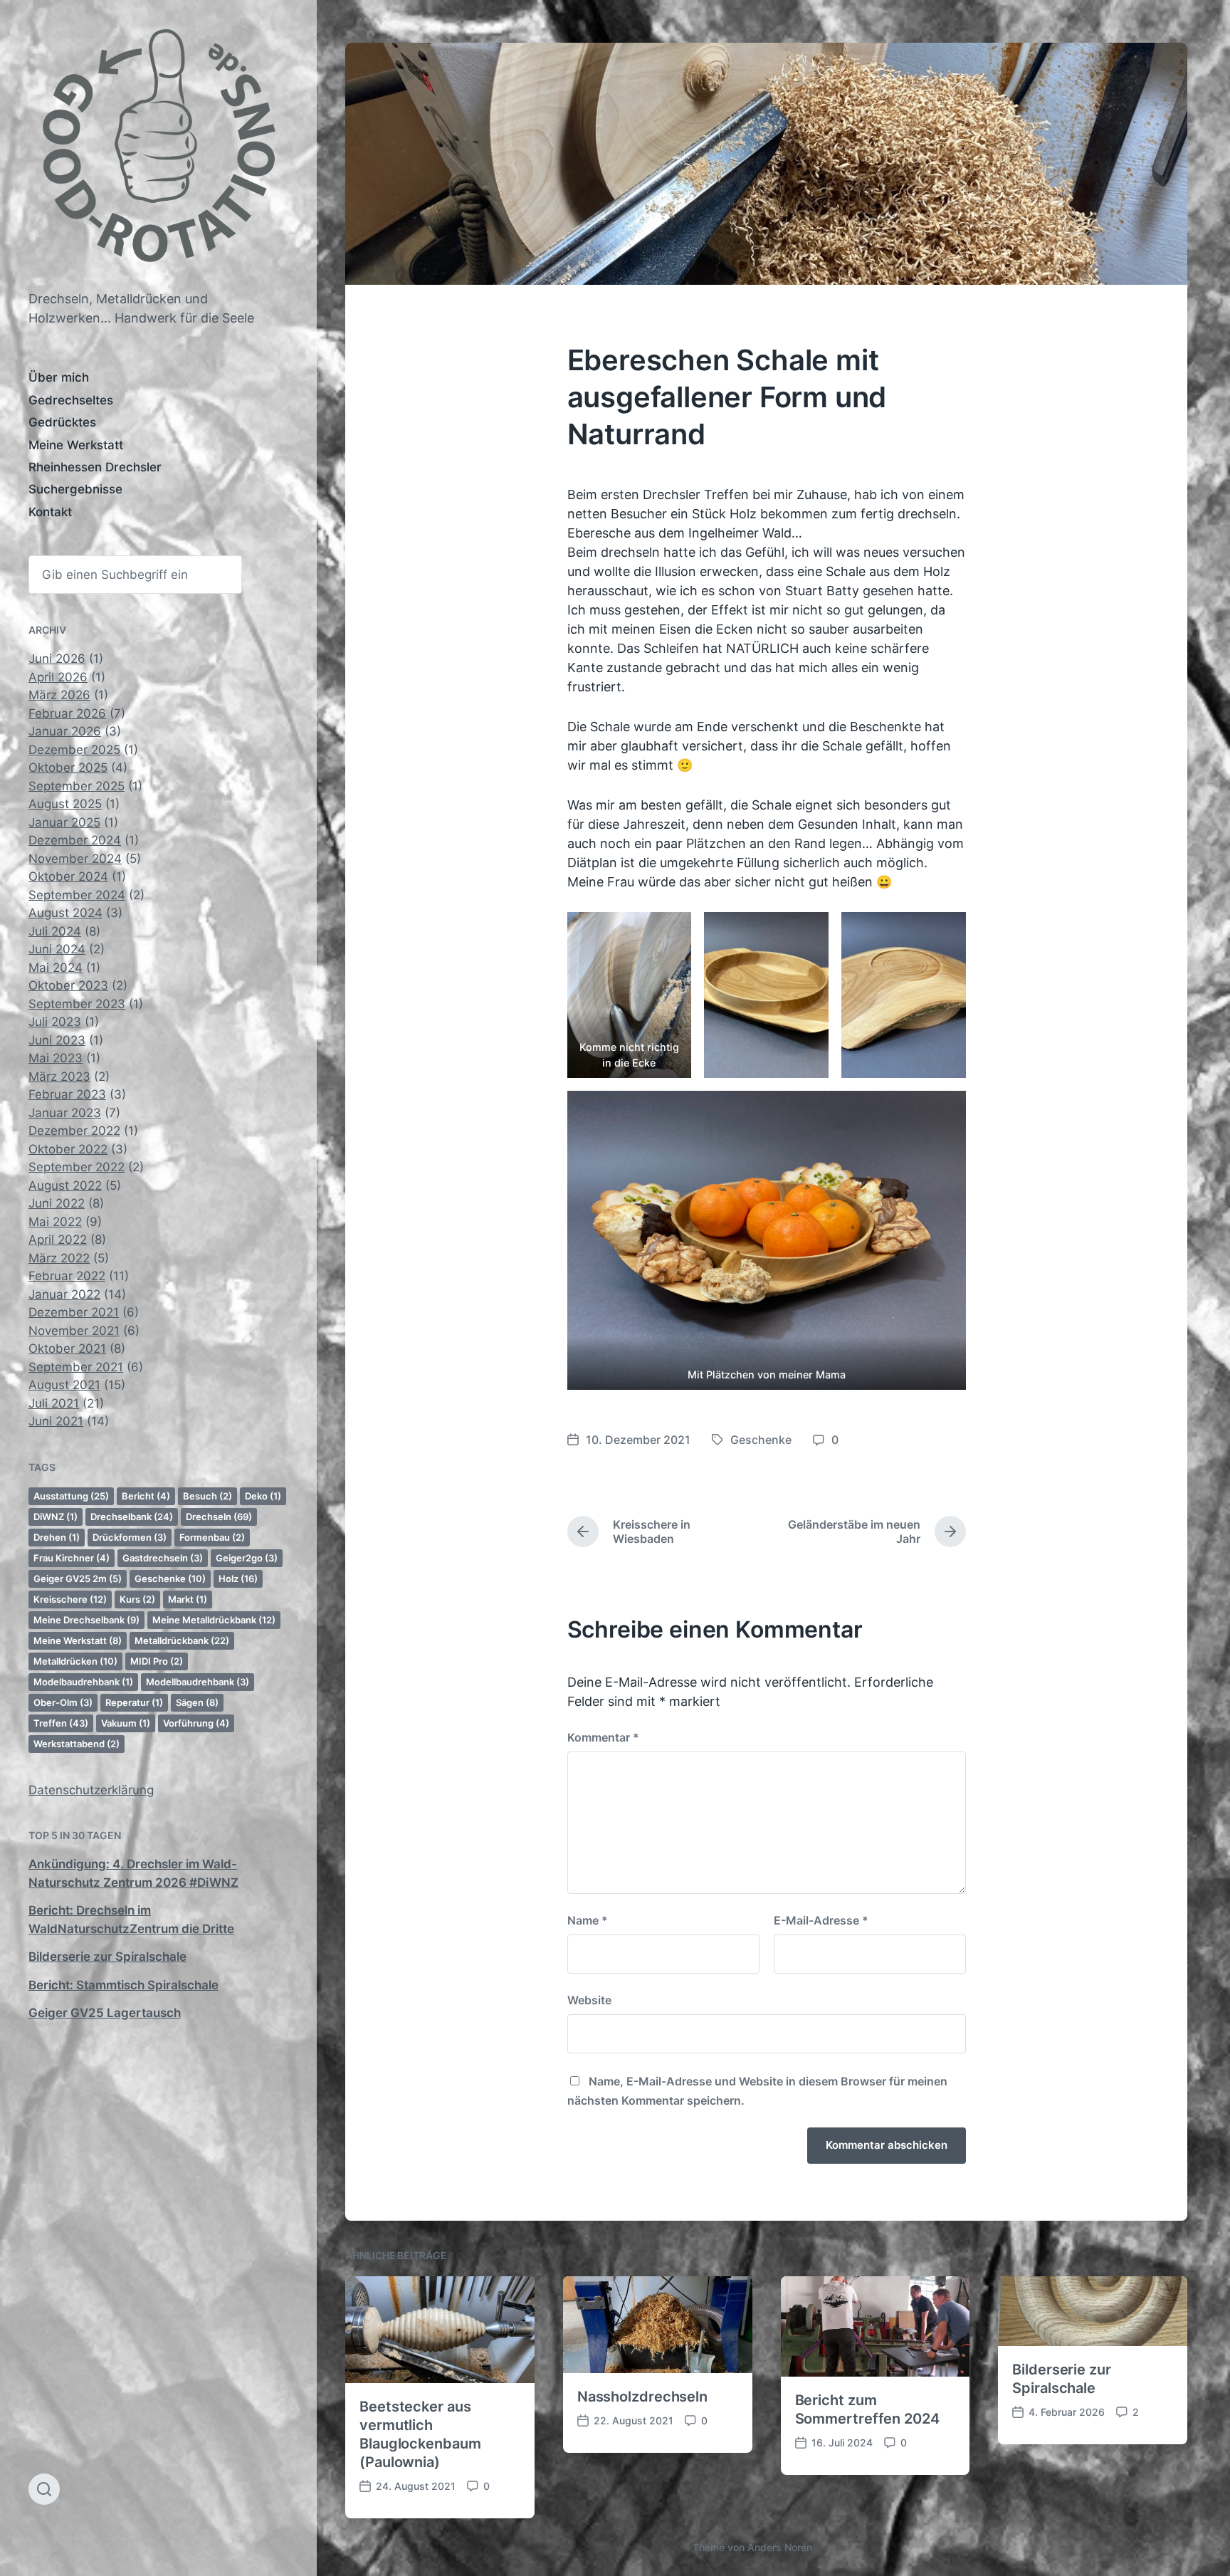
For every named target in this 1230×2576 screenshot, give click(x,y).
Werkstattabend (77, 1744)
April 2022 (58, 1240)
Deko (263, 1496)
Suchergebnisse (75, 489)
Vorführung (196, 1723)
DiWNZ (56, 1517)
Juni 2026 (57, 659)
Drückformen (130, 1537)
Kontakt (50, 512)
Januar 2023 (65, 1113)
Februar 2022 (67, 1276)
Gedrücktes (62, 422)
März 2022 (59, 1258)
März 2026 (59, 695)
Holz (238, 1578)
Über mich (59, 377)
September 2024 (77, 895)
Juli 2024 (55, 931)
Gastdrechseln (163, 1558)
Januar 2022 (64, 1294)
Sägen (197, 1702)
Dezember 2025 (74, 750)
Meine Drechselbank (86, 1620)
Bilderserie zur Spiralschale (107, 1957)
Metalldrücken (75, 1661)
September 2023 (77, 1004)
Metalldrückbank (182, 1640)
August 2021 (64, 1385)
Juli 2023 (55, 1022)
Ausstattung (71, 1496)
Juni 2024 (57, 949)
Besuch (207, 1496)
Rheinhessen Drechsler (95, 467)
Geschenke (170, 1578)
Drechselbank (132, 1517)
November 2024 (75, 859)
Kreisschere (70, 1599)
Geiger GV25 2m (78, 1578)
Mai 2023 (56, 1058)
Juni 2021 (56, 1421)
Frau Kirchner (72, 1558)
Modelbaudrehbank (83, 1682)
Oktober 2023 (68, 985)
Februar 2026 (67, 713)
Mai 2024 (56, 968)
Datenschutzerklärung (91, 1790)
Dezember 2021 (74, 1312)
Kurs (137, 1599)
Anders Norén (780, 2547)
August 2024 (65, 913)
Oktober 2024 (68, 876)
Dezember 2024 (75, 840)
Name (588, 1920)
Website (589, 2000)
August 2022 (65, 1185)
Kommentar (603, 1737)
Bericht (146, 1496)
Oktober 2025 (68, 768)
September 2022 (77, 1167)
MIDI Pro (157, 1661)
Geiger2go (247, 1558)
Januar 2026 (65, 731)
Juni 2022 (57, 1203)
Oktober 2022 (68, 1149)
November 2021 (74, 1331)
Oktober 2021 (67, 1349)
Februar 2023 (67, 1094)
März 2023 (59, 1077)
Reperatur (134, 1702)
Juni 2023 (57, 1040)
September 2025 (77, 786)
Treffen (61, 1723)
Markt (188, 1599)
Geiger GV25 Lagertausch (105, 2013)
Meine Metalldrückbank (214, 1620)
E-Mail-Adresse (821, 1920)
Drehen (57, 1537)
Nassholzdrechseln (642, 2397)
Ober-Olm (63, 1702)
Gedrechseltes (71, 400)
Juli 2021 (54, 1403)
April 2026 (58, 677)
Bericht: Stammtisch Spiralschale (123, 1985)
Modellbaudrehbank (198, 1682)
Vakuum (126, 1723)
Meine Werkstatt (76, 445)
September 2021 (76, 1367)
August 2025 (65, 804)
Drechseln (219, 1517)
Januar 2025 (64, 822)
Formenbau (212, 1537)
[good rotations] (158, 152)
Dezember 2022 (74, 1131)
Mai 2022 (55, 1222)
